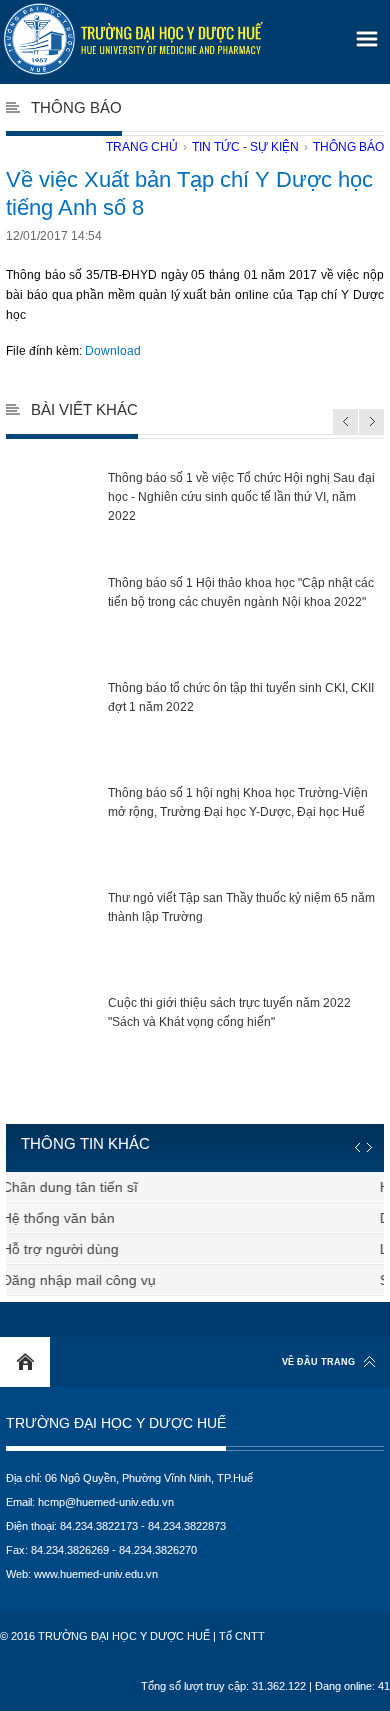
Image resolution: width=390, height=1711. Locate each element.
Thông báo (348, 147)
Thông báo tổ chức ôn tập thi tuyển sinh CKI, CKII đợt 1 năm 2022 (241, 697)
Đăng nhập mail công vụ (86, 1280)
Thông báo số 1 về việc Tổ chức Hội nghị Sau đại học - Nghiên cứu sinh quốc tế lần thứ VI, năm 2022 (241, 497)
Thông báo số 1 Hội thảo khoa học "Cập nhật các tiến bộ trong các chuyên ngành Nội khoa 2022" (241, 592)
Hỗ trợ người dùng (67, 1249)
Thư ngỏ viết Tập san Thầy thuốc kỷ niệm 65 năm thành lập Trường (241, 907)
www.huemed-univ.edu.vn (96, 1574)
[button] (364, 32)
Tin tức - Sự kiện (245, 147)
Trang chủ (142, 147)
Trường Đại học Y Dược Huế (116, 1423)
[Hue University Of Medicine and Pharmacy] (133, 39)
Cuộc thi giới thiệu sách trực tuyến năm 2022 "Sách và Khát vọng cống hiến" (229, 1012)
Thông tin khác (85, 1143)
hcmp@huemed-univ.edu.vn (106, 1502)
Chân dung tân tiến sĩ (77, 1187)
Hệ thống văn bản (65, 1218)
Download (113, 351)
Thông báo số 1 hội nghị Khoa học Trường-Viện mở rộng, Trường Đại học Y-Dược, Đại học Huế (238, 802)
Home (25, 1362)
